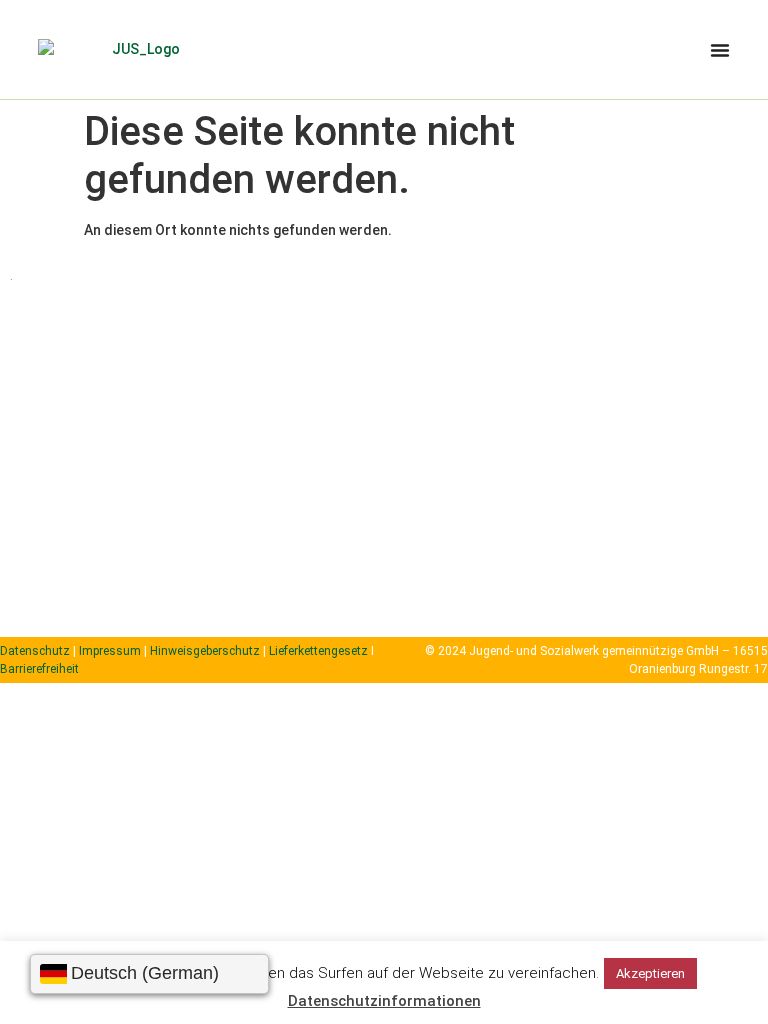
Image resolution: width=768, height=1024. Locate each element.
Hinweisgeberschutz (205, 651)
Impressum (110, 651)
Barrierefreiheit (39, 669)
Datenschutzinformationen (384, 1001)
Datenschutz (35, 651)
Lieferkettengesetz (320, 651)
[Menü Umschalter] (720, 50)
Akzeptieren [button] (650, 973)
